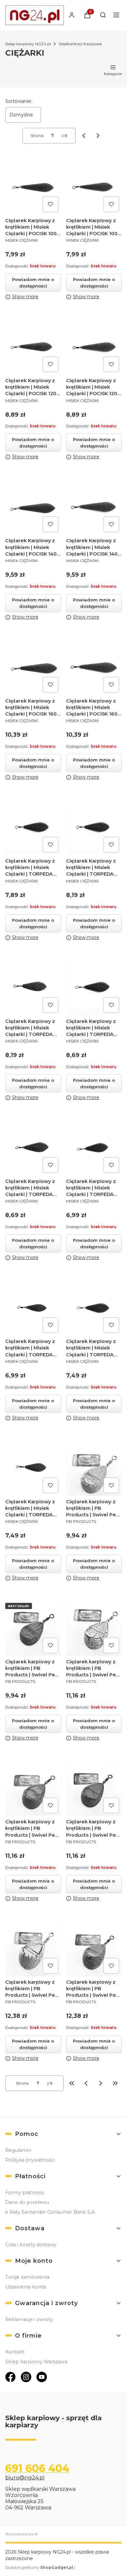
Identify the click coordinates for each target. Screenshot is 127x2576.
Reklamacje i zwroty (29, 2319)
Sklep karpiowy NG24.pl (28, 44)
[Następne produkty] (101, 2083)
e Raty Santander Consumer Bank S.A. (50, 2212)
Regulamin (18, 2150)
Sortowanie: (19, 101)
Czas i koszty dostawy (31, 2245)
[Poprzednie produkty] (86, 2083)
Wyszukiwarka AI (21, 2534)
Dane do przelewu (27, 2202)
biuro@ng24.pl (25, 2478)
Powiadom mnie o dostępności (33, 283)
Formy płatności (25, 2193)
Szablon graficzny (39, 2567)
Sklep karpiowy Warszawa (36, 2362)
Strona (37, 135)
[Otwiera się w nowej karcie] (10, 2377)
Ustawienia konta (26, 2287)
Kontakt (15, 2352)
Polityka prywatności (30, 2160)
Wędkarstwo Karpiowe (80, 44)
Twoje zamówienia (27, 2277)
